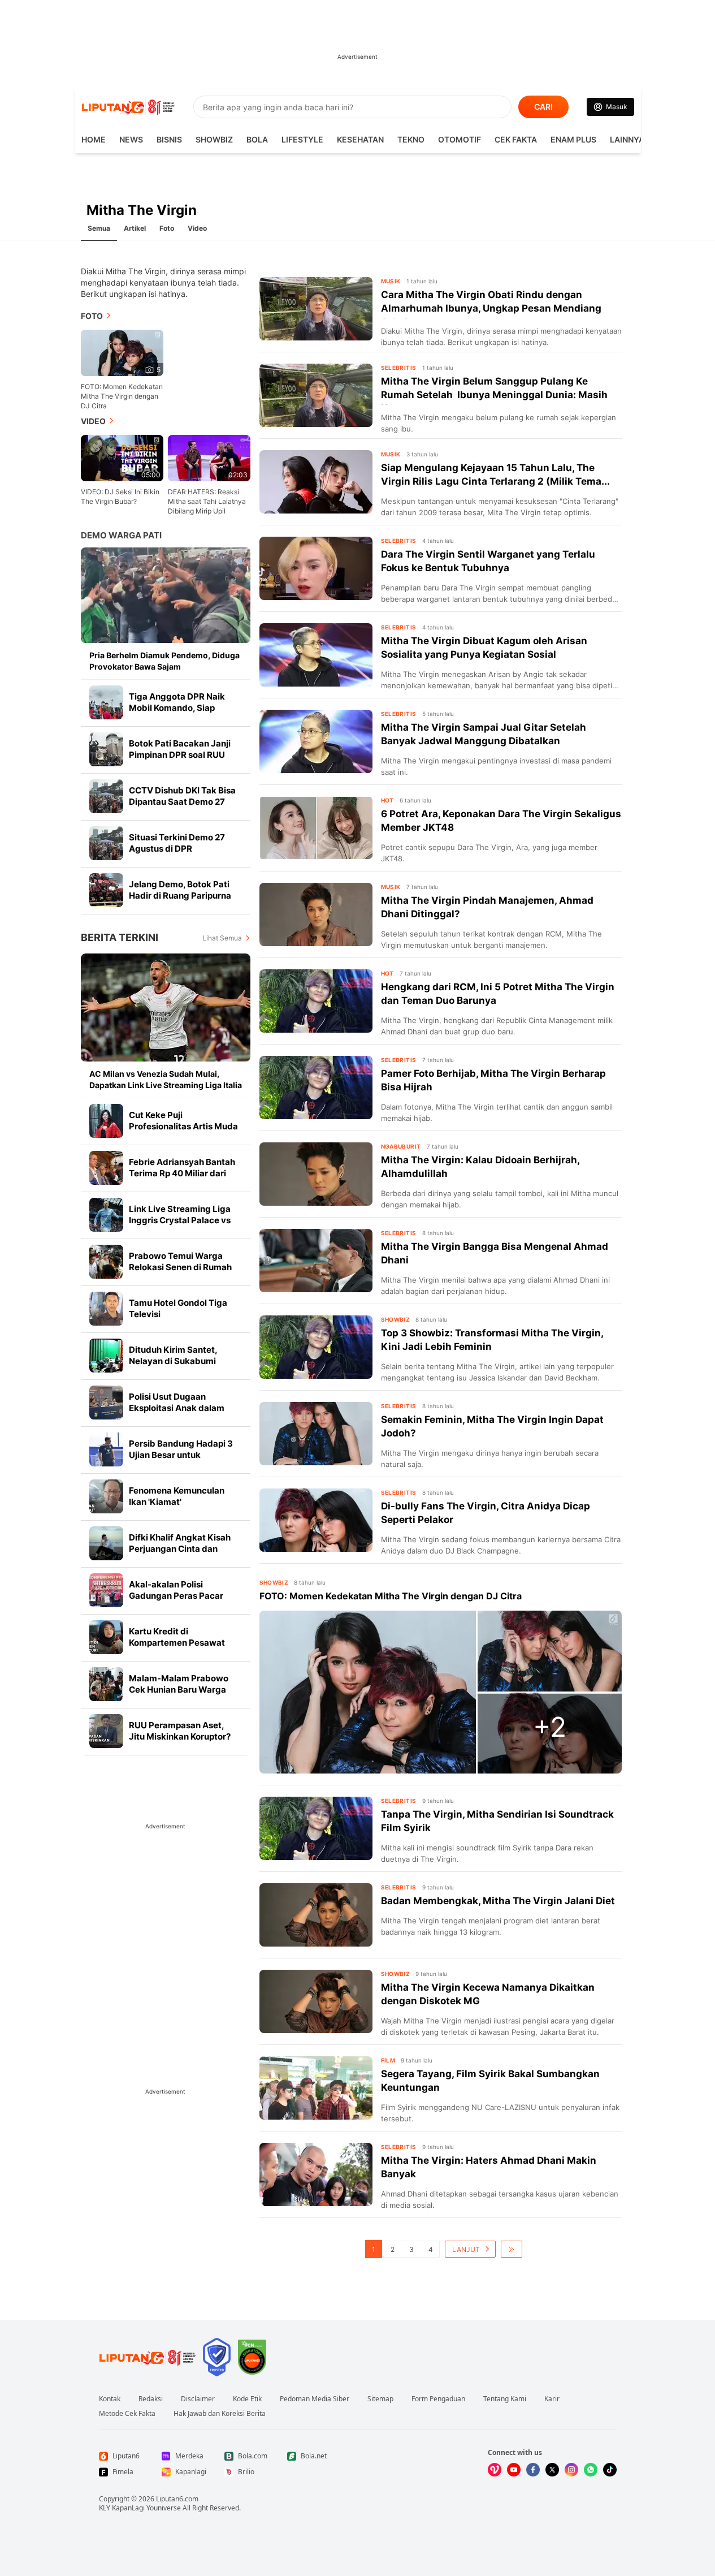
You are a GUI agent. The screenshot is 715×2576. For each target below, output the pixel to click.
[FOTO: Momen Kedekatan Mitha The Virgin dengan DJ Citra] (368, 1692)
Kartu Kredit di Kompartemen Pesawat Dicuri (177, 1643)
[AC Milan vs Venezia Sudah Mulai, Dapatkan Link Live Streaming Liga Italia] (166, 1007)
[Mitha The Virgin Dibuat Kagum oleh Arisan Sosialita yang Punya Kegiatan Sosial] (316, 655)
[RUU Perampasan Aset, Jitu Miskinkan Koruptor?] (106, 1731)
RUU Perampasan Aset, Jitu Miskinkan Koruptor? (180, 1731)
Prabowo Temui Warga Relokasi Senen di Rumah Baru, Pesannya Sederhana (184, 1267)
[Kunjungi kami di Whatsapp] (591, 2470)
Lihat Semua (222, 938)
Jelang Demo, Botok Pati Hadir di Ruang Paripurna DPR (180, 896)
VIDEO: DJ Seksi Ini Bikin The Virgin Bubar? (120, 497)
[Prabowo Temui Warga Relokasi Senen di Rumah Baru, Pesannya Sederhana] (106, 1262)
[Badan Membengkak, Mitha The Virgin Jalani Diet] (316, 1915)
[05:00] (122, 457)
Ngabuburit (401, 1146)
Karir (552, 2399)
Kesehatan (360, 139)
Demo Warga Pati (121, 535)
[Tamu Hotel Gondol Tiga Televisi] (106, 1309)
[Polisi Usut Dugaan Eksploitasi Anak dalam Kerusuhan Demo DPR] (106, 1403)
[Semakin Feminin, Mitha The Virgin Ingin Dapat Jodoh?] (316, 1434)
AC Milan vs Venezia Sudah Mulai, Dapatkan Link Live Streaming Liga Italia (166, 1079)
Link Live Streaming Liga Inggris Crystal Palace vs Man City (180, 1220)
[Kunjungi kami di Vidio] (495, 2470)
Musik (391, 281)
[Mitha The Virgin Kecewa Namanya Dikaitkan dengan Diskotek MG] (316, 2001)
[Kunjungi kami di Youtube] (514, 2470)
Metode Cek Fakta (127, 2414)
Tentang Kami (505, 2399)
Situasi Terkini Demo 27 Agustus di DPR (177, 843)
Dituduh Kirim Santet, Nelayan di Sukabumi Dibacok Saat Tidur (173, 1361)
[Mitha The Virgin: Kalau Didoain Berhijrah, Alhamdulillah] (316, 1174)
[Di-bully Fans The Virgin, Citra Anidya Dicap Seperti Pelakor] (316, 1520)
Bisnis (169, 139)
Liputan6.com (177, 2499)
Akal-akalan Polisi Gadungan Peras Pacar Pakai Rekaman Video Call (183, 1596)
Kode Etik (247, 2399)
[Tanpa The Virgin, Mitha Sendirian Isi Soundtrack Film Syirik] (316, 1828)
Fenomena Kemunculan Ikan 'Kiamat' (177, 1496)
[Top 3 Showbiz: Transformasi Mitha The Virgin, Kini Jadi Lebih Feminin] (316, 1347)
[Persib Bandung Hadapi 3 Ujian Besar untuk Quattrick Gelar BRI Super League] (106, 1449)
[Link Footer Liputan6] (148, 2357)
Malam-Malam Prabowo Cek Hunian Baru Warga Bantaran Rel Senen (179, 1690)
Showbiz (274, 1582)
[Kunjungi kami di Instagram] (571, 2470)
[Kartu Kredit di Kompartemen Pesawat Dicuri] (106, 1637)
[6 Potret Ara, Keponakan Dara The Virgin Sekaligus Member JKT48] (316, 828)
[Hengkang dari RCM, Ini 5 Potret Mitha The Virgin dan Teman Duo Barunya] (316, 1001)
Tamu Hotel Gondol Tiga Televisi (178, 1308)
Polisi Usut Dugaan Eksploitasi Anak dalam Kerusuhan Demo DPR (177, 1408)
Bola (257, 139)
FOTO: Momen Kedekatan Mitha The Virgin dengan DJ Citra (122, 396)
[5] (122, 352)
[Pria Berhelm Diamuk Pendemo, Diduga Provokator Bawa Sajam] (166, 595)
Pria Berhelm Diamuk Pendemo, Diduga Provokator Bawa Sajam (164, 661)
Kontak (110, 2399)
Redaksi (151, 2399)
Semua (99, 228)
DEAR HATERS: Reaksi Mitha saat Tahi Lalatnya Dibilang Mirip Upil (207, 501)
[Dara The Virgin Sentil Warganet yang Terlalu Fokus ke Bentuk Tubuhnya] (316, 568)
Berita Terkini (120, 937)
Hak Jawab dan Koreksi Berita (220, 2414)
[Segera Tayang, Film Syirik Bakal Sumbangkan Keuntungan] (316, 2088)
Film (388, 2060)
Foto (167, 228)
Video (197, 228)
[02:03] (209, 457)
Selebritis (399, 368)
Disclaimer (198, 2399)
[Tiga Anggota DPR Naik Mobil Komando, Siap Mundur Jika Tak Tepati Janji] (106, 702)
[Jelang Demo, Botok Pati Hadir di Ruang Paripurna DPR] (106, 890)
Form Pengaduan (438, 2399)
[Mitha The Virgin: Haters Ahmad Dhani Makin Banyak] (316, 2174)
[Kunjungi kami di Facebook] (533, 2470)
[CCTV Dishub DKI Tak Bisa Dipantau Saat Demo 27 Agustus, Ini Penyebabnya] (106, 796)
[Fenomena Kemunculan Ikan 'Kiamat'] (106, 1496)
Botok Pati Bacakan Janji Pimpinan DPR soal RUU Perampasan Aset (180, 755)
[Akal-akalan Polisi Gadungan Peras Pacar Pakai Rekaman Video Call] (106, 1590)
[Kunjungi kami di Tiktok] (610, 2470)
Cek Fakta (516, 139)
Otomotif (460, 139)
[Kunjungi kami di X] (552, 2470)
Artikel (135, 228)
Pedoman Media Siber (315, 2399)
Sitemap (380, 2399)
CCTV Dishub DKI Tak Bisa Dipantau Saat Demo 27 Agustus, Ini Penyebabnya (183, 802)
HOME (94, 139)
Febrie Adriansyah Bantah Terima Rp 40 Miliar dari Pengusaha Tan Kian (182, 1173)
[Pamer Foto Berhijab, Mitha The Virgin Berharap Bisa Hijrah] (316, 1088)
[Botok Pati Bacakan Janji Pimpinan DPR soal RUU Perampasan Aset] (106, 749)
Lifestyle (302, 139)
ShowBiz (214, 139)
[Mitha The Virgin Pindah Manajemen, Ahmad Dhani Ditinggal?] (316, 914)
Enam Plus (573, 139)
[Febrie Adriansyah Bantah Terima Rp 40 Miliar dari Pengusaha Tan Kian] (106, 1168)
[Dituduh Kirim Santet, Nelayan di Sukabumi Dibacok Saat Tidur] (106, 1356)
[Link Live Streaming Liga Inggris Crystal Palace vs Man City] (106, 1215)
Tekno (411, 139)
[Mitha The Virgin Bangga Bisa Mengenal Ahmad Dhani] (316, 1261)
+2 (550, 1727)
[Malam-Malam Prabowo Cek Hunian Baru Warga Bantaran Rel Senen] (106, 1684)
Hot (387, 800)
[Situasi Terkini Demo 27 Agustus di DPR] (106, 843)
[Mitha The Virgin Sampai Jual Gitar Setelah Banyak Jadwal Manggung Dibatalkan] (316, 741)
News (131, 139)
